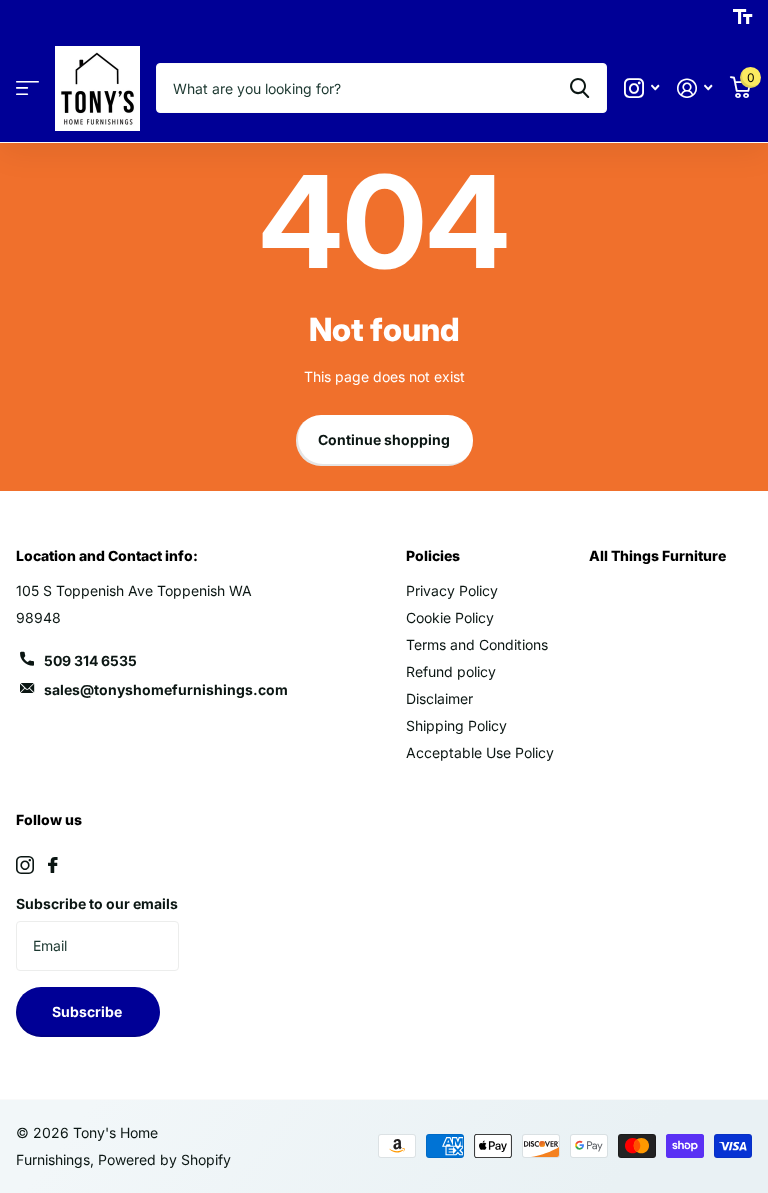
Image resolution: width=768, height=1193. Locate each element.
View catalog (27, 88)
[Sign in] (694, 88)
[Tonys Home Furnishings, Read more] (641, 88)
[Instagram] (25, 865)
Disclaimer (439, 698)
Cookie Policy (450, 617)
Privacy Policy (452, 590)
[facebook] (53, 865)
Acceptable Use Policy (480, 752)
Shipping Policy (456, 725)
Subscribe (88, 1011)
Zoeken (579, 88)
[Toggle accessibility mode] (742, 17)
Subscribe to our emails (97, 903)
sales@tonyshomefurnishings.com (166, 689)
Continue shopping (384, 439)
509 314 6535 (90, 660)
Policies (433, 555)
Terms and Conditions (477, 644)
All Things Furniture (657, 555)
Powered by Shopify (164, 1159)
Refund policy (451, 671)
